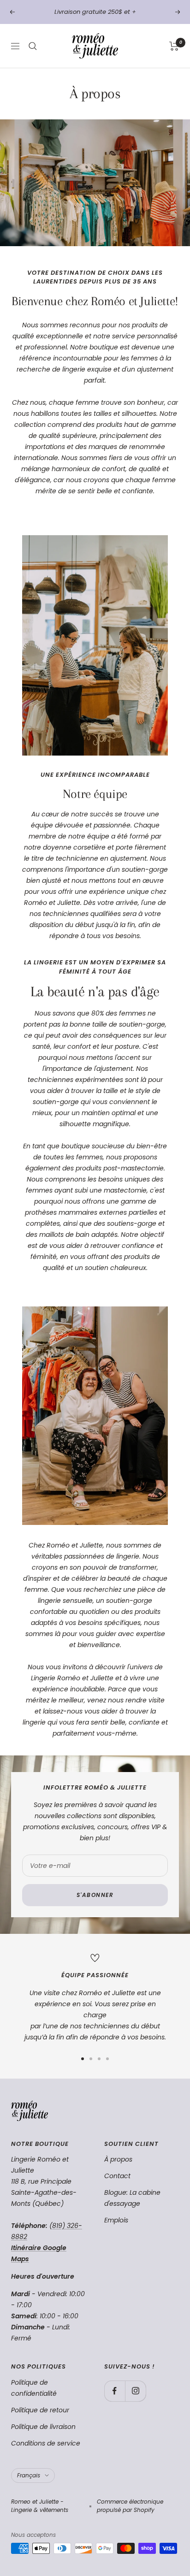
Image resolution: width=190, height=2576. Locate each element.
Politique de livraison (43, 2427)
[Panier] (174, 46)
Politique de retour (40, 2410)
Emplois (116, 2220)
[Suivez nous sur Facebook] (115, 2391)
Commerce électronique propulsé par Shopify (130, 2506)
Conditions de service (46, 2443)
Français (29, 2475)
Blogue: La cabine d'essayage (132, 2198)
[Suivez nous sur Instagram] (135, 2391)
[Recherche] (33, 46)
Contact (117, 2176)
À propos (118, 2159)
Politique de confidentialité (34, 2388)
